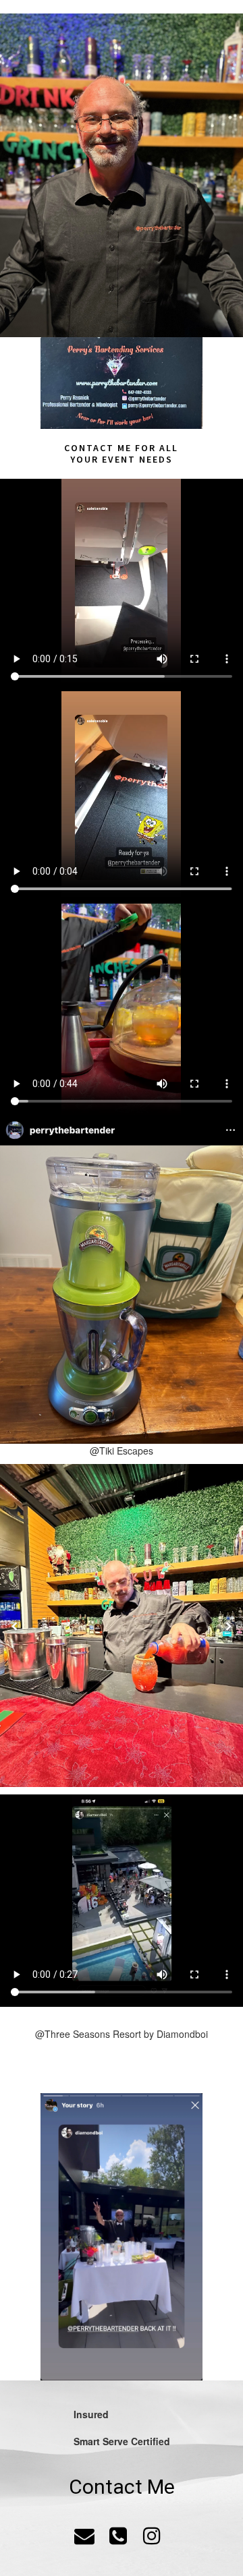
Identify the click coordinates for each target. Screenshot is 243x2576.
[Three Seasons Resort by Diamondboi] (122, 2237)
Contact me (98, 448)
